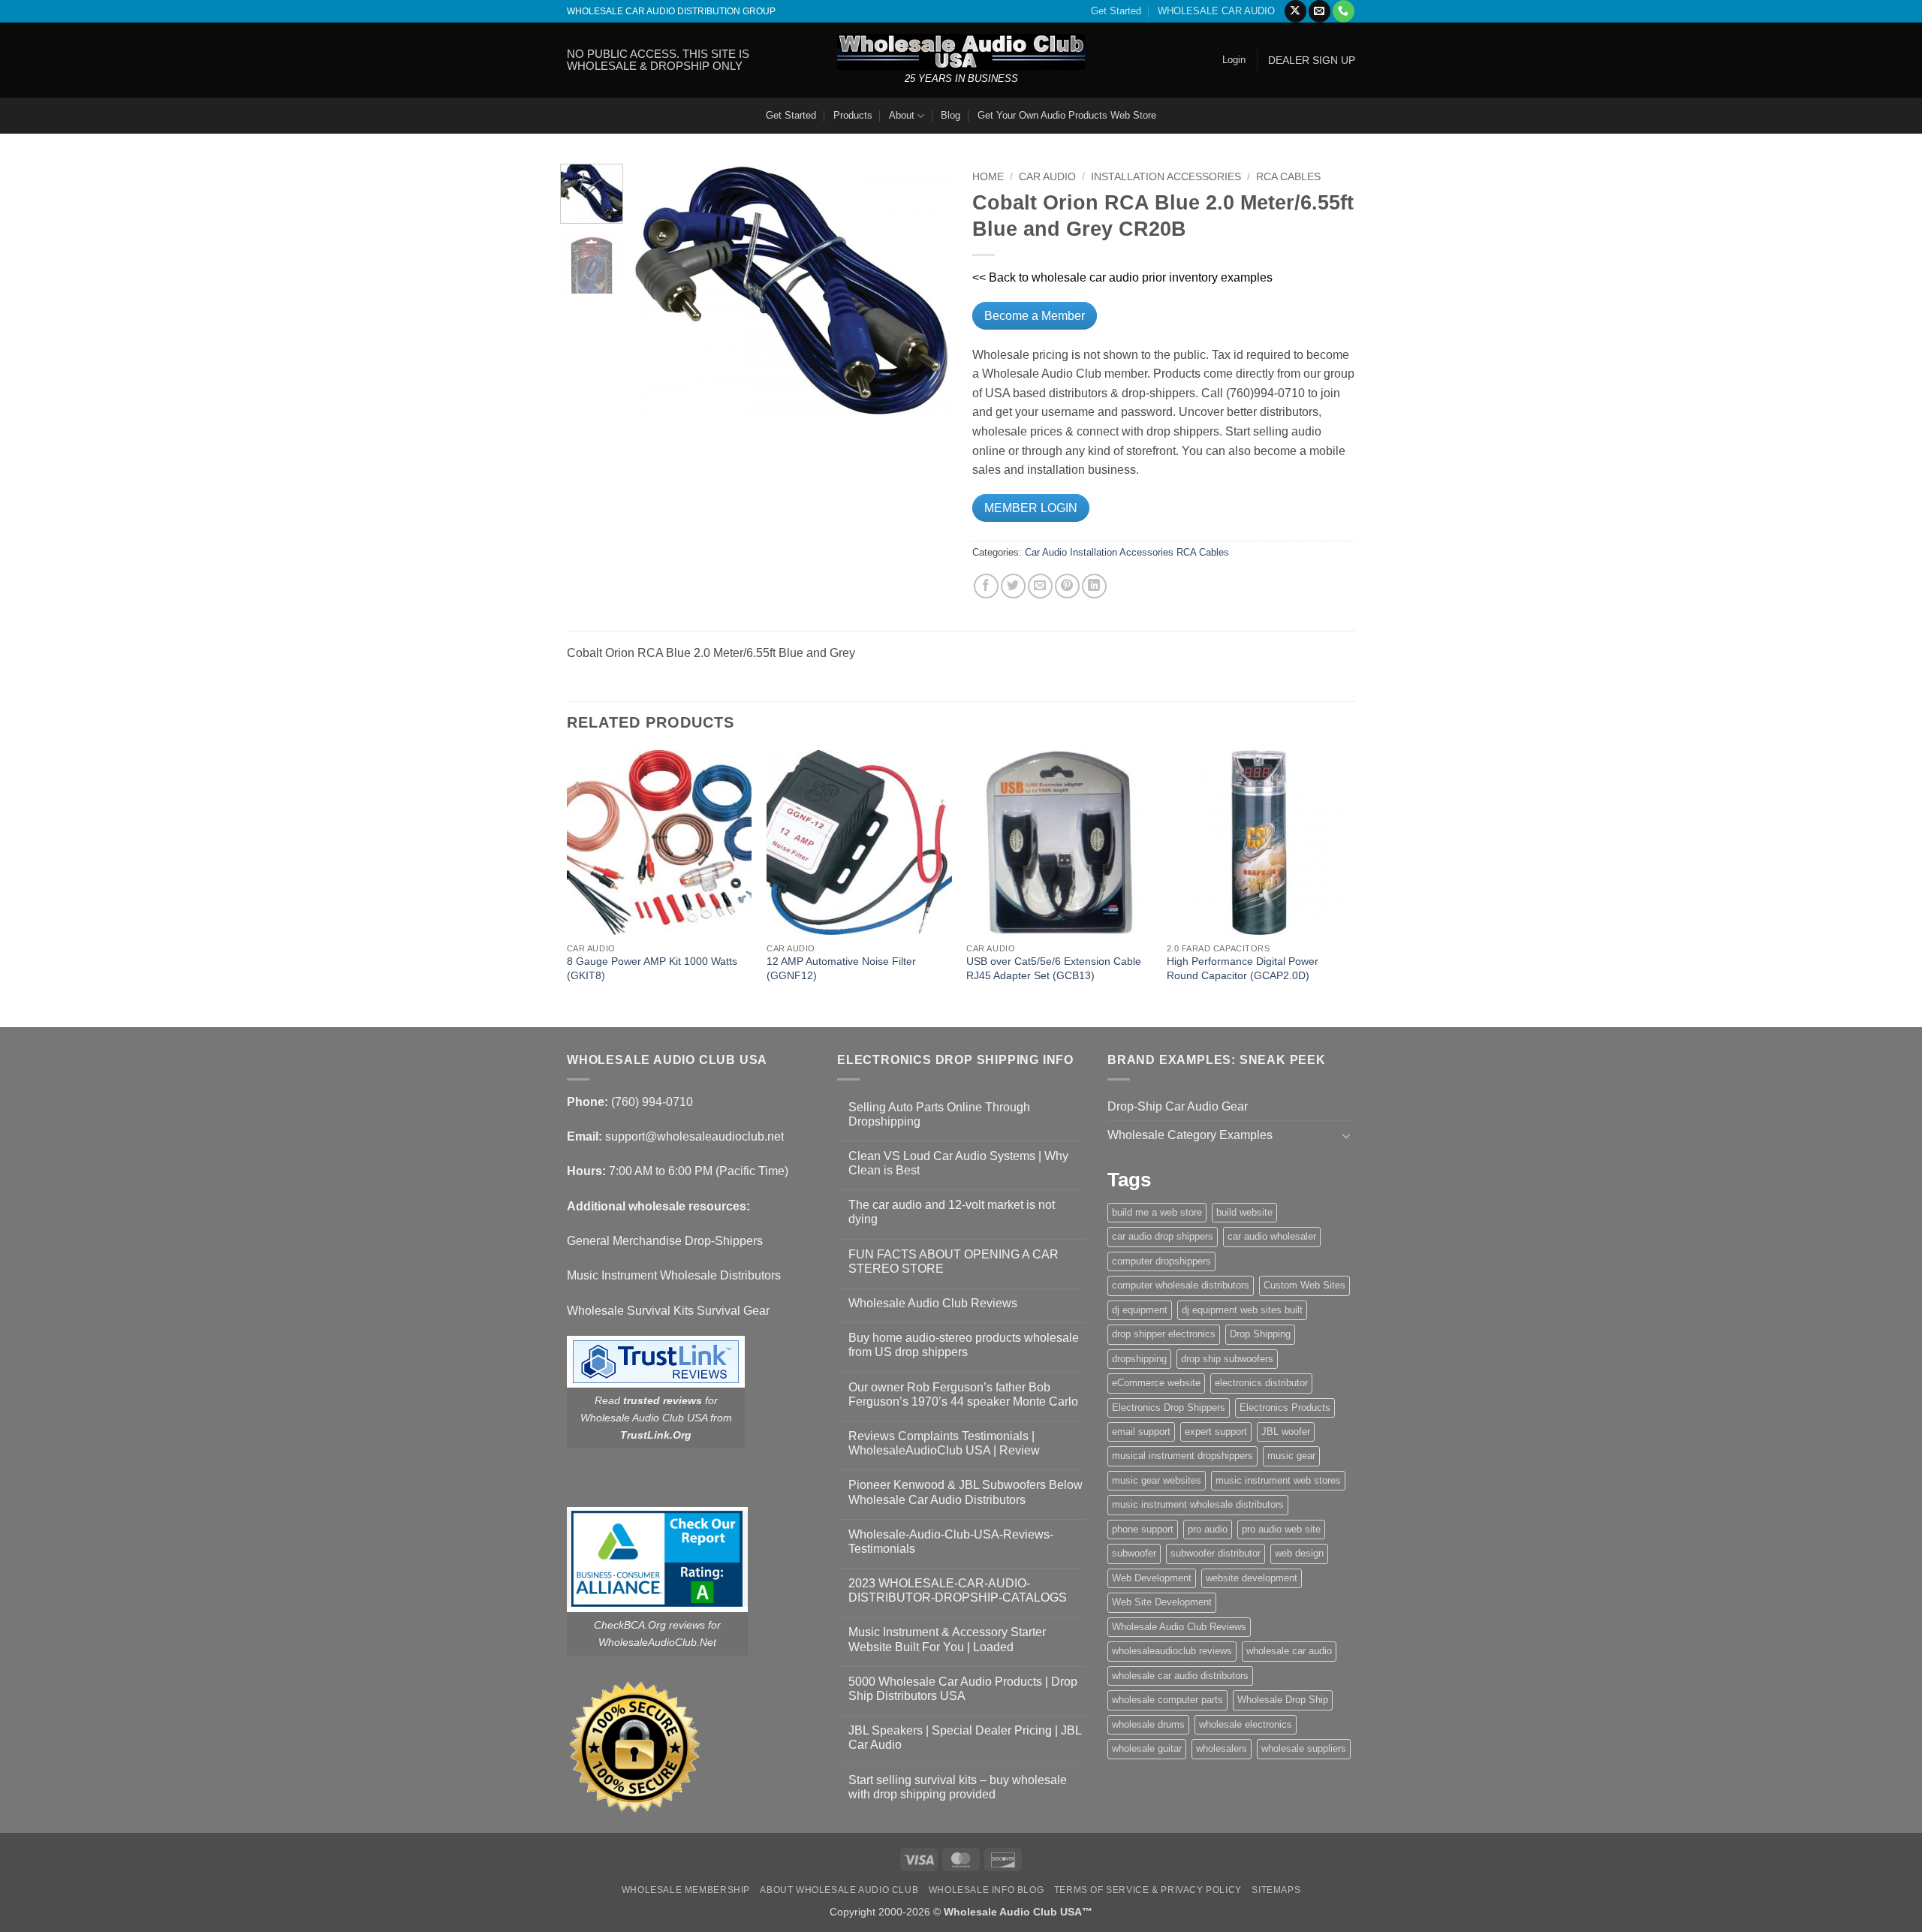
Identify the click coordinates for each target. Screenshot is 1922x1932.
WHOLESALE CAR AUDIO (1216, 11)
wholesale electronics (1246, 1724)
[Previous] (658, 290)
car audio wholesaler (1272, 1236)
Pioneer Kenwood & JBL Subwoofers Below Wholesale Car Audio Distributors (966, 1492)
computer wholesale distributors (1181, 1285)
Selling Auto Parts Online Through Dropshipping (939, 1114)
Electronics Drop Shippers (1169, 1408)
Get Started (1116, 11)
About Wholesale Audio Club (839, 1890)
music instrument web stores (1278, 1480)
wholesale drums (1148, 1724)
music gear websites (1157, 1480)
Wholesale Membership (686, 1890)
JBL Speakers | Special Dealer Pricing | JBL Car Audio (965, 1738)
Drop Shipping (1260, 1334)
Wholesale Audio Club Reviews (933, 1303)
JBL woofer (1286, 1432)
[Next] (925, 290)
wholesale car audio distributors (1180, 1676)
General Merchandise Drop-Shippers (665, 1241)
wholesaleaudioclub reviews (1172, 1651)
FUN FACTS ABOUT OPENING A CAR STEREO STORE (953, 1261)
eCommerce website (1156, 1383)
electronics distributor (1261, 1383)
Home (988, 177)
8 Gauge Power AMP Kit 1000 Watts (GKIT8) (652, 968)
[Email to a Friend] (1040, 586)
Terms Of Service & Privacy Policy (1148, 1890)
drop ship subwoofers (1227, 1359)
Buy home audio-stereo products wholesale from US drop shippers (964, 1345)
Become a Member (1035, 316)
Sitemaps (1276, 1890)
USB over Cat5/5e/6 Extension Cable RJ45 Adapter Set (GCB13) (1054, 968)
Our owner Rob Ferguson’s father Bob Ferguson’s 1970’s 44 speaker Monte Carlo (963, 1394)
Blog (950, 115)
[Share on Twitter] (1013, 586)
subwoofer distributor (1216, 1553)
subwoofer (1134, 1553)
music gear (1291, 1456)
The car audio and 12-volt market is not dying (952, 1212)
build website (1244, 1212)
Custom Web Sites (1304, 1285)
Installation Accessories (1166, 177)
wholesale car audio (1289, 1651)
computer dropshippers (1161, 1261)
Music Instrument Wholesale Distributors (674, 1275)
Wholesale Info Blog (987, 1890)
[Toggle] (1346, 1135)
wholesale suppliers (1304, 1748)
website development (1252, 1578)
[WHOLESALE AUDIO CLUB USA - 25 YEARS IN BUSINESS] (961, 51)
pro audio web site (1281, 1529)
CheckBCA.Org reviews (649, 1625)
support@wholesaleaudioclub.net (694, 1136)
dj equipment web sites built (1242, 1310)
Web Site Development (1162, 1602)
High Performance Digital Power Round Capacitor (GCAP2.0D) (1243, 968)
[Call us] (1344, 11)
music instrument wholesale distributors (1198, 1504)
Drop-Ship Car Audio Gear (1178, 1106)
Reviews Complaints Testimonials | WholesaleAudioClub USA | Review (944, 1443)
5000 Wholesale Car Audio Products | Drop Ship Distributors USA (963, 1689)
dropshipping (1139, 1359)
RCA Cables (1288, 177)
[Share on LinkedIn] (1094, 586)
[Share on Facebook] (986, 586)
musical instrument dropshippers (1182, 1456)
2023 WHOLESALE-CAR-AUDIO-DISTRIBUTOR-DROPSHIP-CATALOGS (958, 1590)
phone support (1143, 1529)
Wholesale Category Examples (1190, 1135)
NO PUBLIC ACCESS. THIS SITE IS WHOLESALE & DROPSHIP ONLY (658, 60)
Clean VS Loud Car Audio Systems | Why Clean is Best (958, 1163)
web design (1299, 1553)
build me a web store (1157, 1212)
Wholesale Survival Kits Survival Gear (668, 1311)
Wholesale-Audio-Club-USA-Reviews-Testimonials (951, 1542)
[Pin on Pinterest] (1067, 586)
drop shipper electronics (1164, 1334)
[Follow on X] (1295, 11)
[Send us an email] (1319, 11)
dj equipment (1140, 1310)
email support (1141, 1432)
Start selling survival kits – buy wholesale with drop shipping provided (958, 1787)
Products (853, 115)
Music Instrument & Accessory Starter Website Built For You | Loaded (947, 1639)
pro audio (1208, 1529)
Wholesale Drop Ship (1283, 1700)
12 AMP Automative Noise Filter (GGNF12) (841, 968)
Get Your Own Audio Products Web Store (1067, 115)
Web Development (1152, 1578)
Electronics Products (1285, 1408)
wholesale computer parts (1167, 1700)
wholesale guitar (1147, 1748)
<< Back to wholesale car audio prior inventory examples (1122, 277)
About (902, 115)
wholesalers (1222, 1748)
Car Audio (1047, 177)
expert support (1216, 1432)
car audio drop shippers (1163, 1236)
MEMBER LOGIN (1031, 508)
